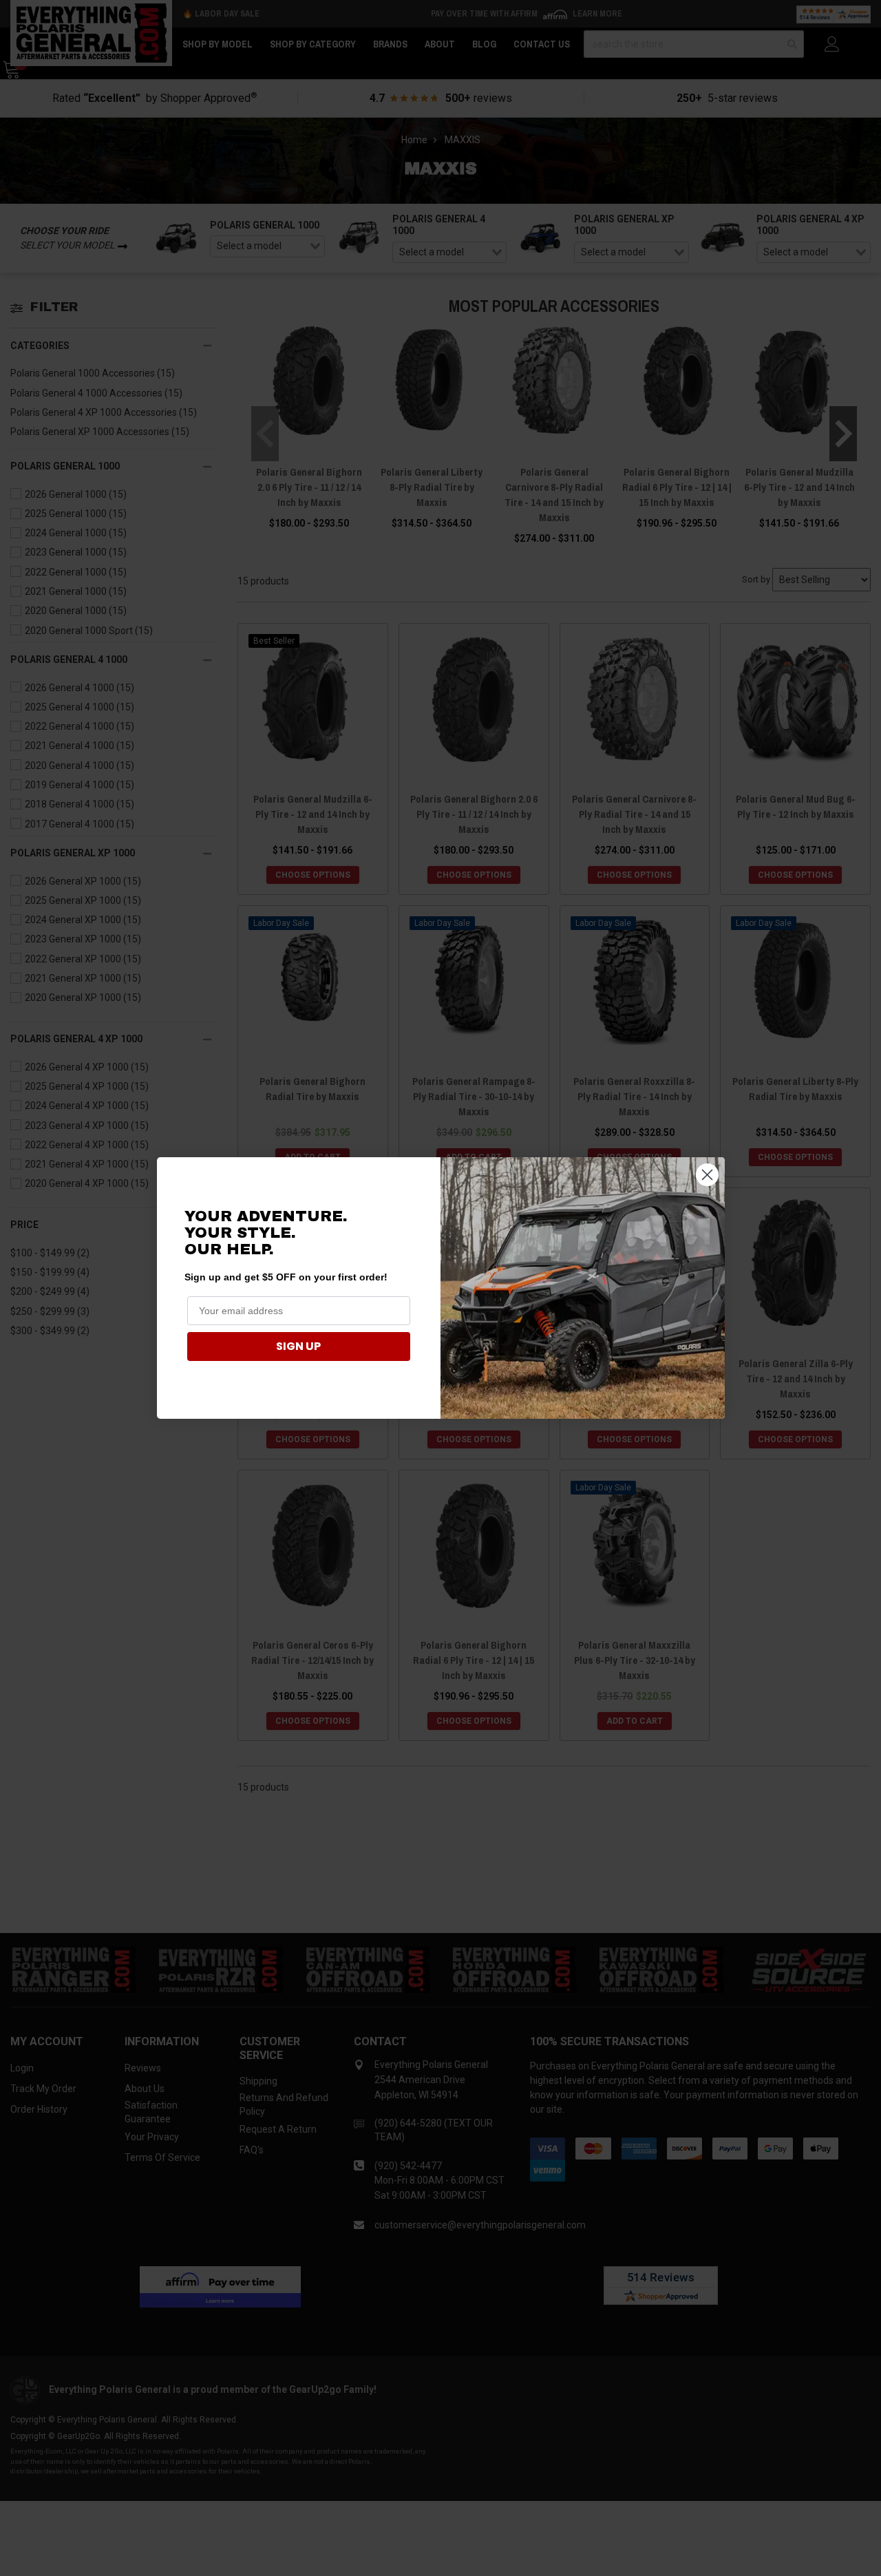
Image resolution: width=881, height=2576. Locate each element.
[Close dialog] (707, 1175)
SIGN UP (298, 1346)
